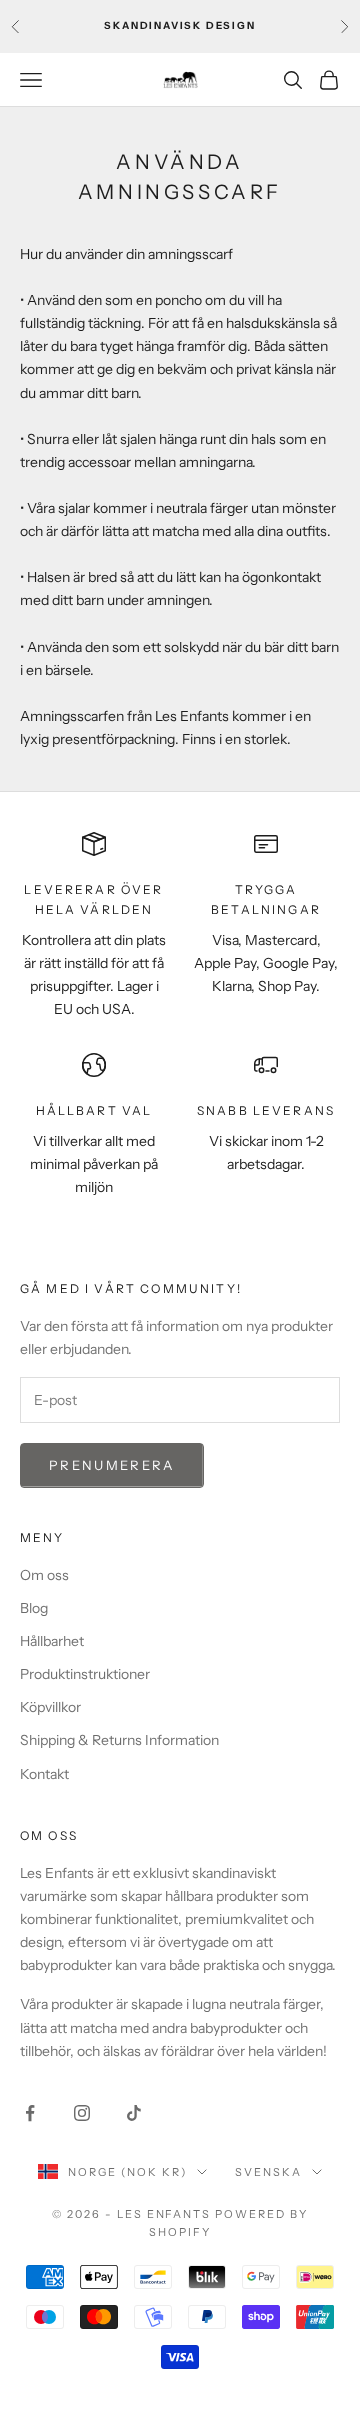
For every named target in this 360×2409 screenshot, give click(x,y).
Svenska (268, 2172)
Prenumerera (112, 1465)
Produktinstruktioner (85, 1674)
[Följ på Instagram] (82, 2113)
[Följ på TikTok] (134, 2113)
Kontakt (44, 1774)
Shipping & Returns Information (119, 1740)
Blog (34, 1608)
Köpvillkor (50, 1707)
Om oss (44, 1575)
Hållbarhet (52, 1641)
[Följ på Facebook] (30, 2113)
